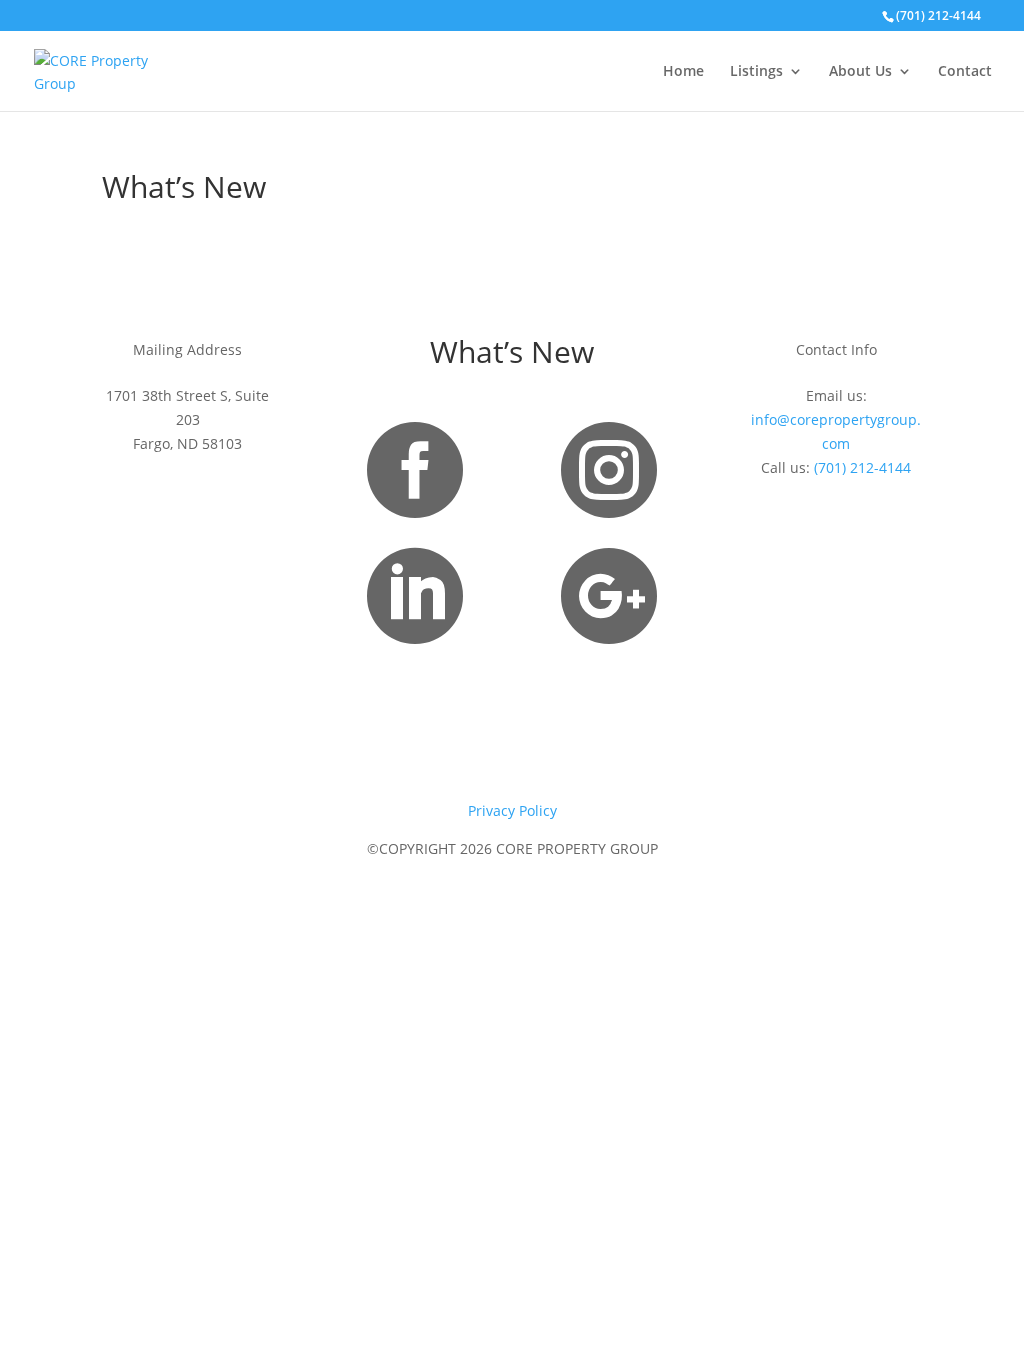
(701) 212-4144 (862, 467)
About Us (860, 72)
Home (683, 72)
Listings (756, 72)
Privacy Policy (512, 810)
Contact (965, 72)
